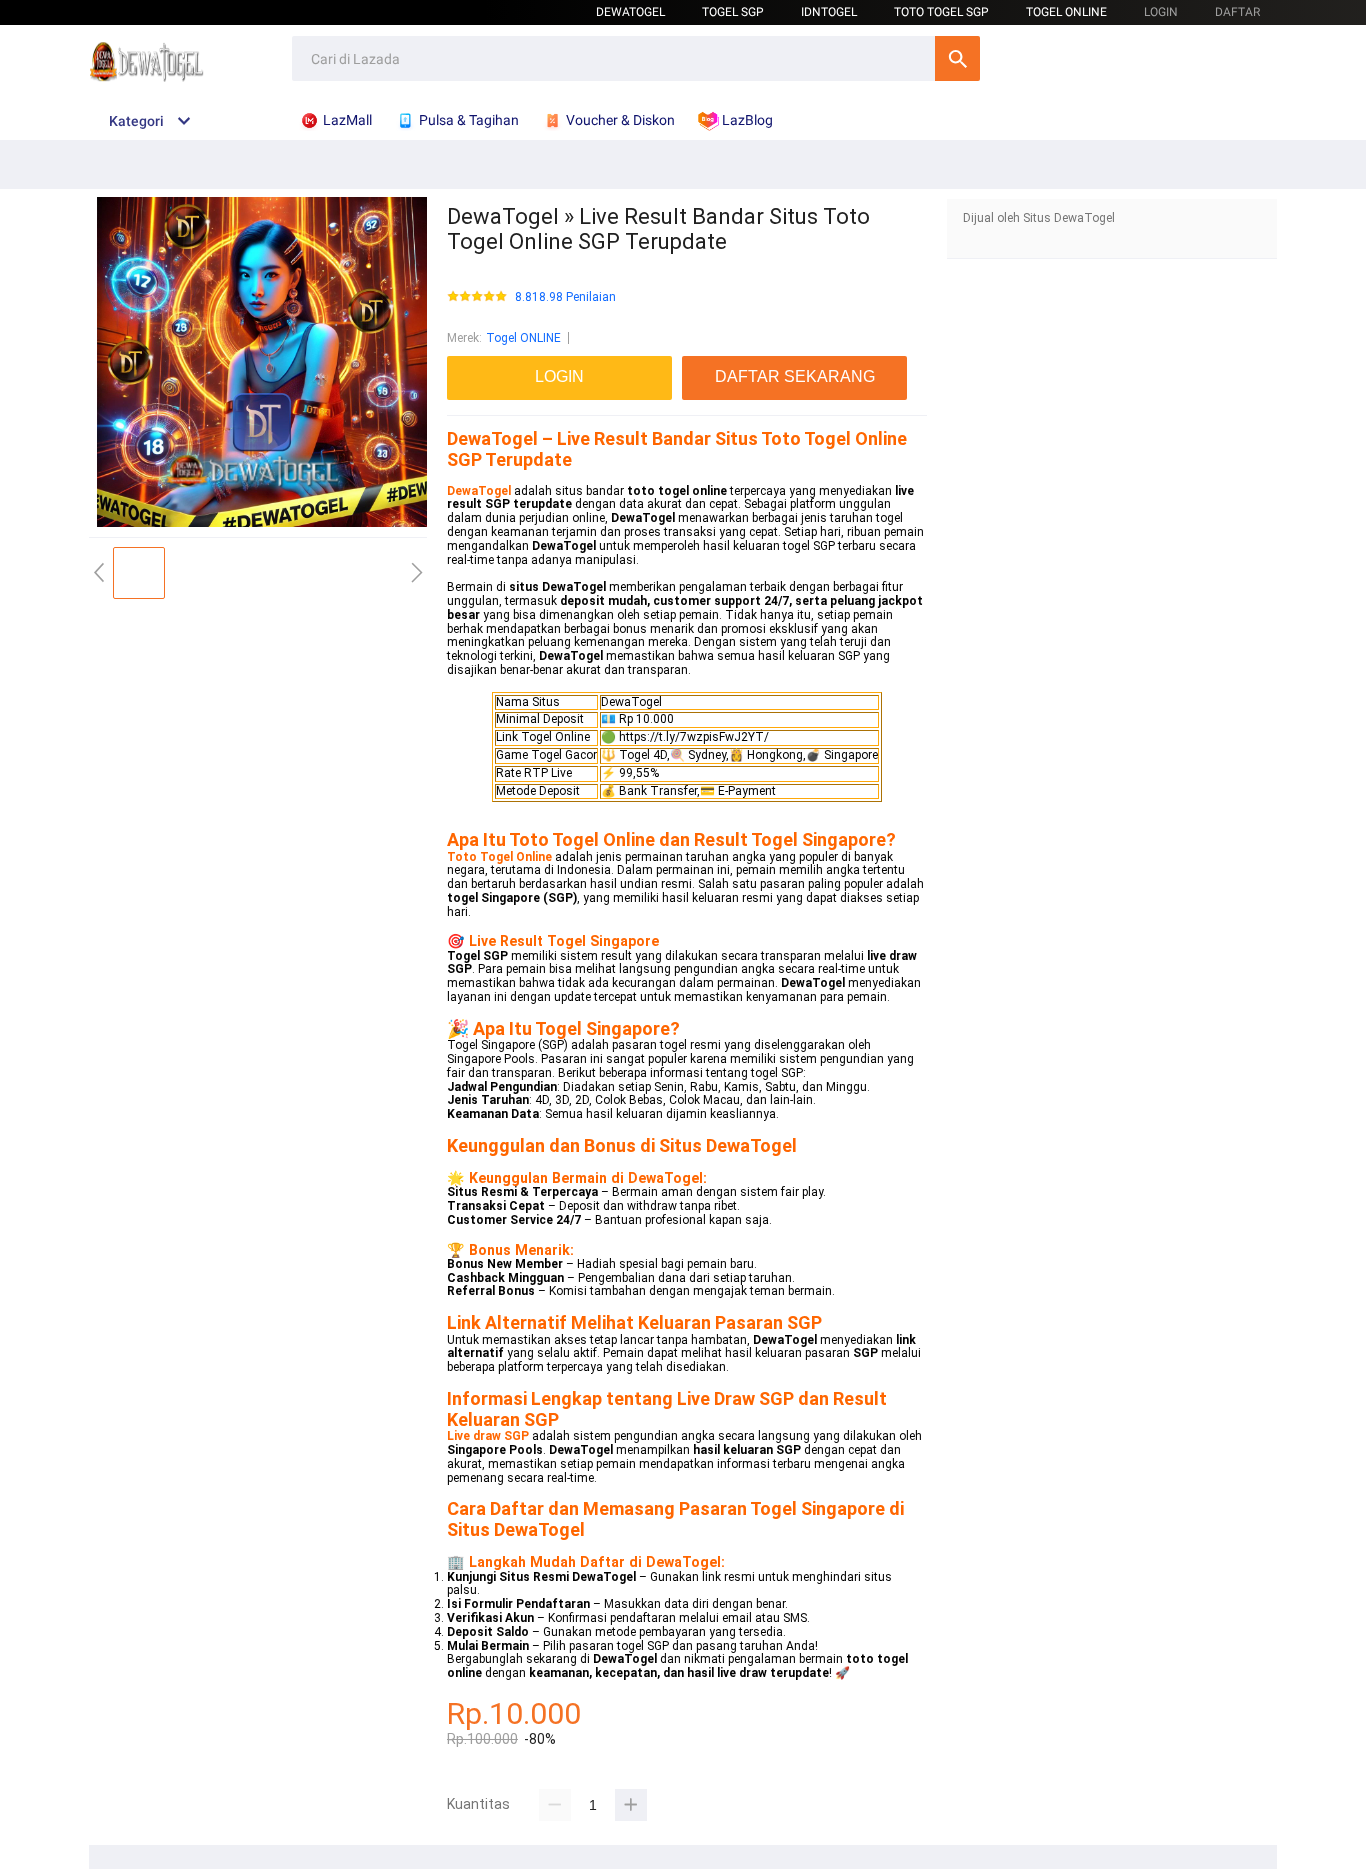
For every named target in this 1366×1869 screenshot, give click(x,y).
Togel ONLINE (523, 338)
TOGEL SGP (733, 12)
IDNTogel (829, 12)
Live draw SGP (488, 1436)
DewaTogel (630, 12)
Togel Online (1066, 12)
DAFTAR (1237, 12)
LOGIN (1161, 12)
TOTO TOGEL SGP (941, 12)
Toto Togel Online (499, 857)
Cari (957, 58)
